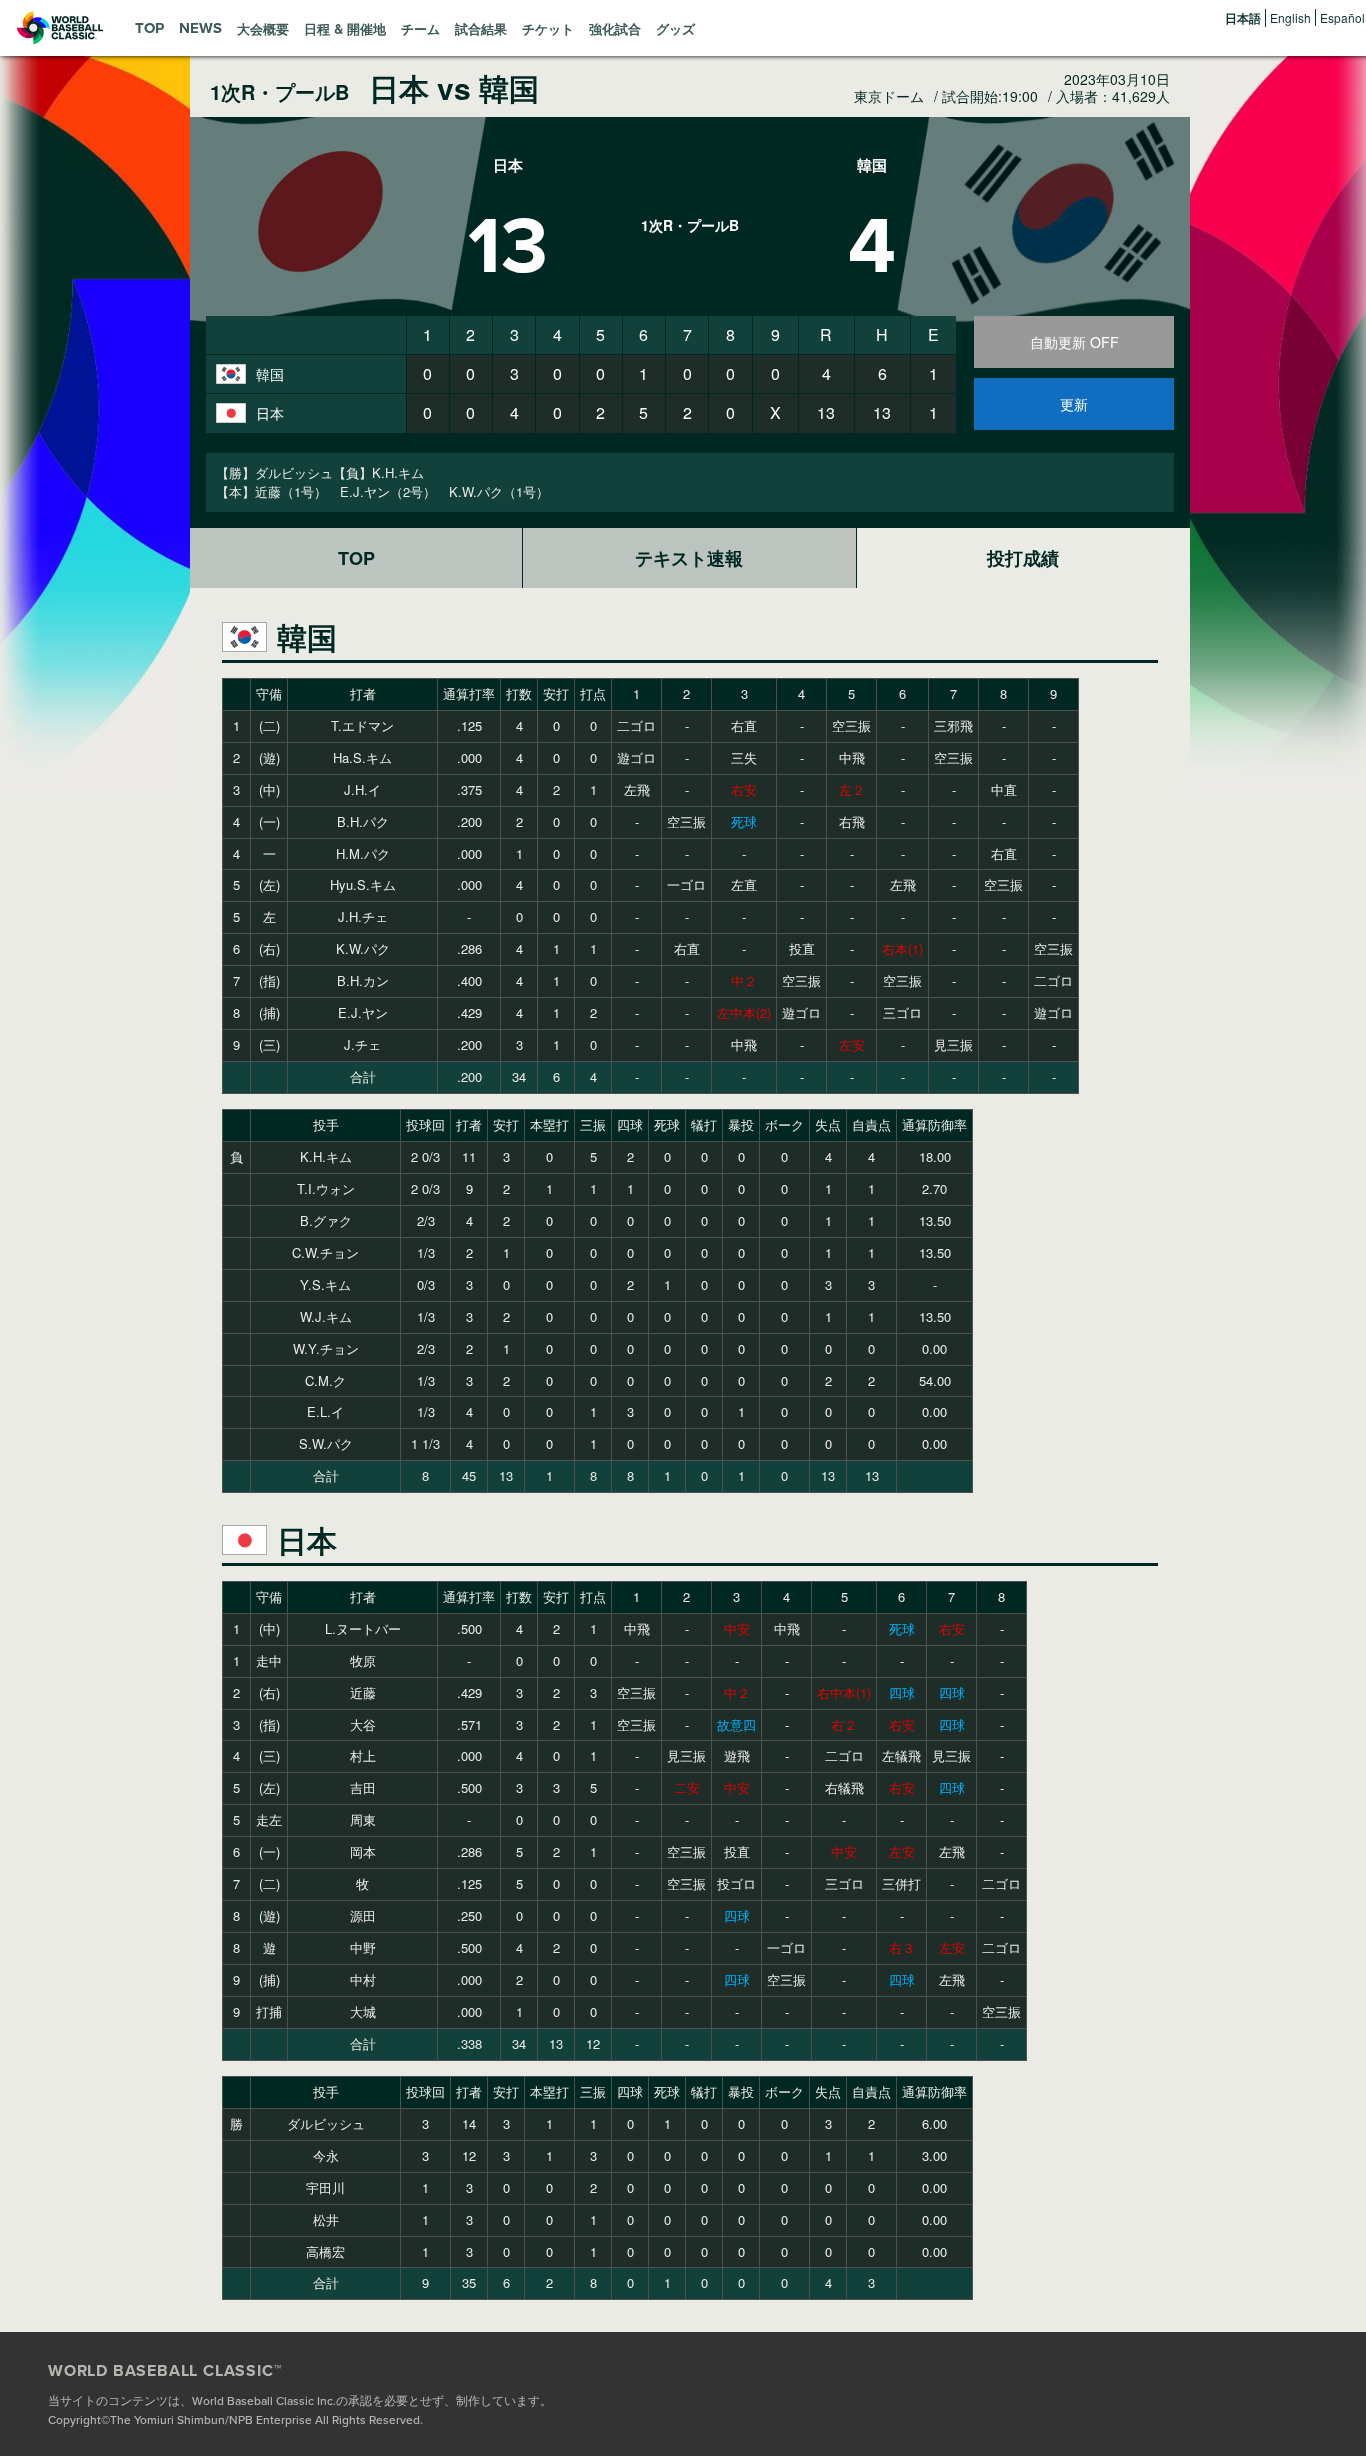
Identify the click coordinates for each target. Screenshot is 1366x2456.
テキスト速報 (689, 558)
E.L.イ (325, 1411)
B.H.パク (363, 821)
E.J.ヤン (363, 1012)
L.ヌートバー (363, 1628)
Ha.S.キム (362, 757)
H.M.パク (363, 853)
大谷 (363, 1724)
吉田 (363, 1787)
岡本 (363, 1851)
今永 (326, 2155)
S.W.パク (326, 1443)
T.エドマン (362, 725)
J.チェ (362, 1044)
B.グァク (326, 1220)
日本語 (1243, 18)
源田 (363, 1915)
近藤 (363, 1692)
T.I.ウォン (326, 1188)
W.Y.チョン (326, 1348)
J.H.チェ (363, 916)
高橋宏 (325, 2251)
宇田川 (325, 2187)
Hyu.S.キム (363, 884)
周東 (363, 1819)
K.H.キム (326, 1156)
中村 (363, 1979)
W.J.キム (326, 1316)
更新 (1074, 404)
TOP (356, 558)
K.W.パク (363, 948)
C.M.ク (325, 1380)
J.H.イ (362, 789)
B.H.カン (363, 980)
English (1290, 17)
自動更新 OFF (1074, 342)
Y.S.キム (325, 1284)
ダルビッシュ (326, 2123)
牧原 (363, 1660)
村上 (363, 1755)
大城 (363, 2011)
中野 (363, 1947)
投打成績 (1023, 558)
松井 (326, 2219)
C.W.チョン (325, 1252)
